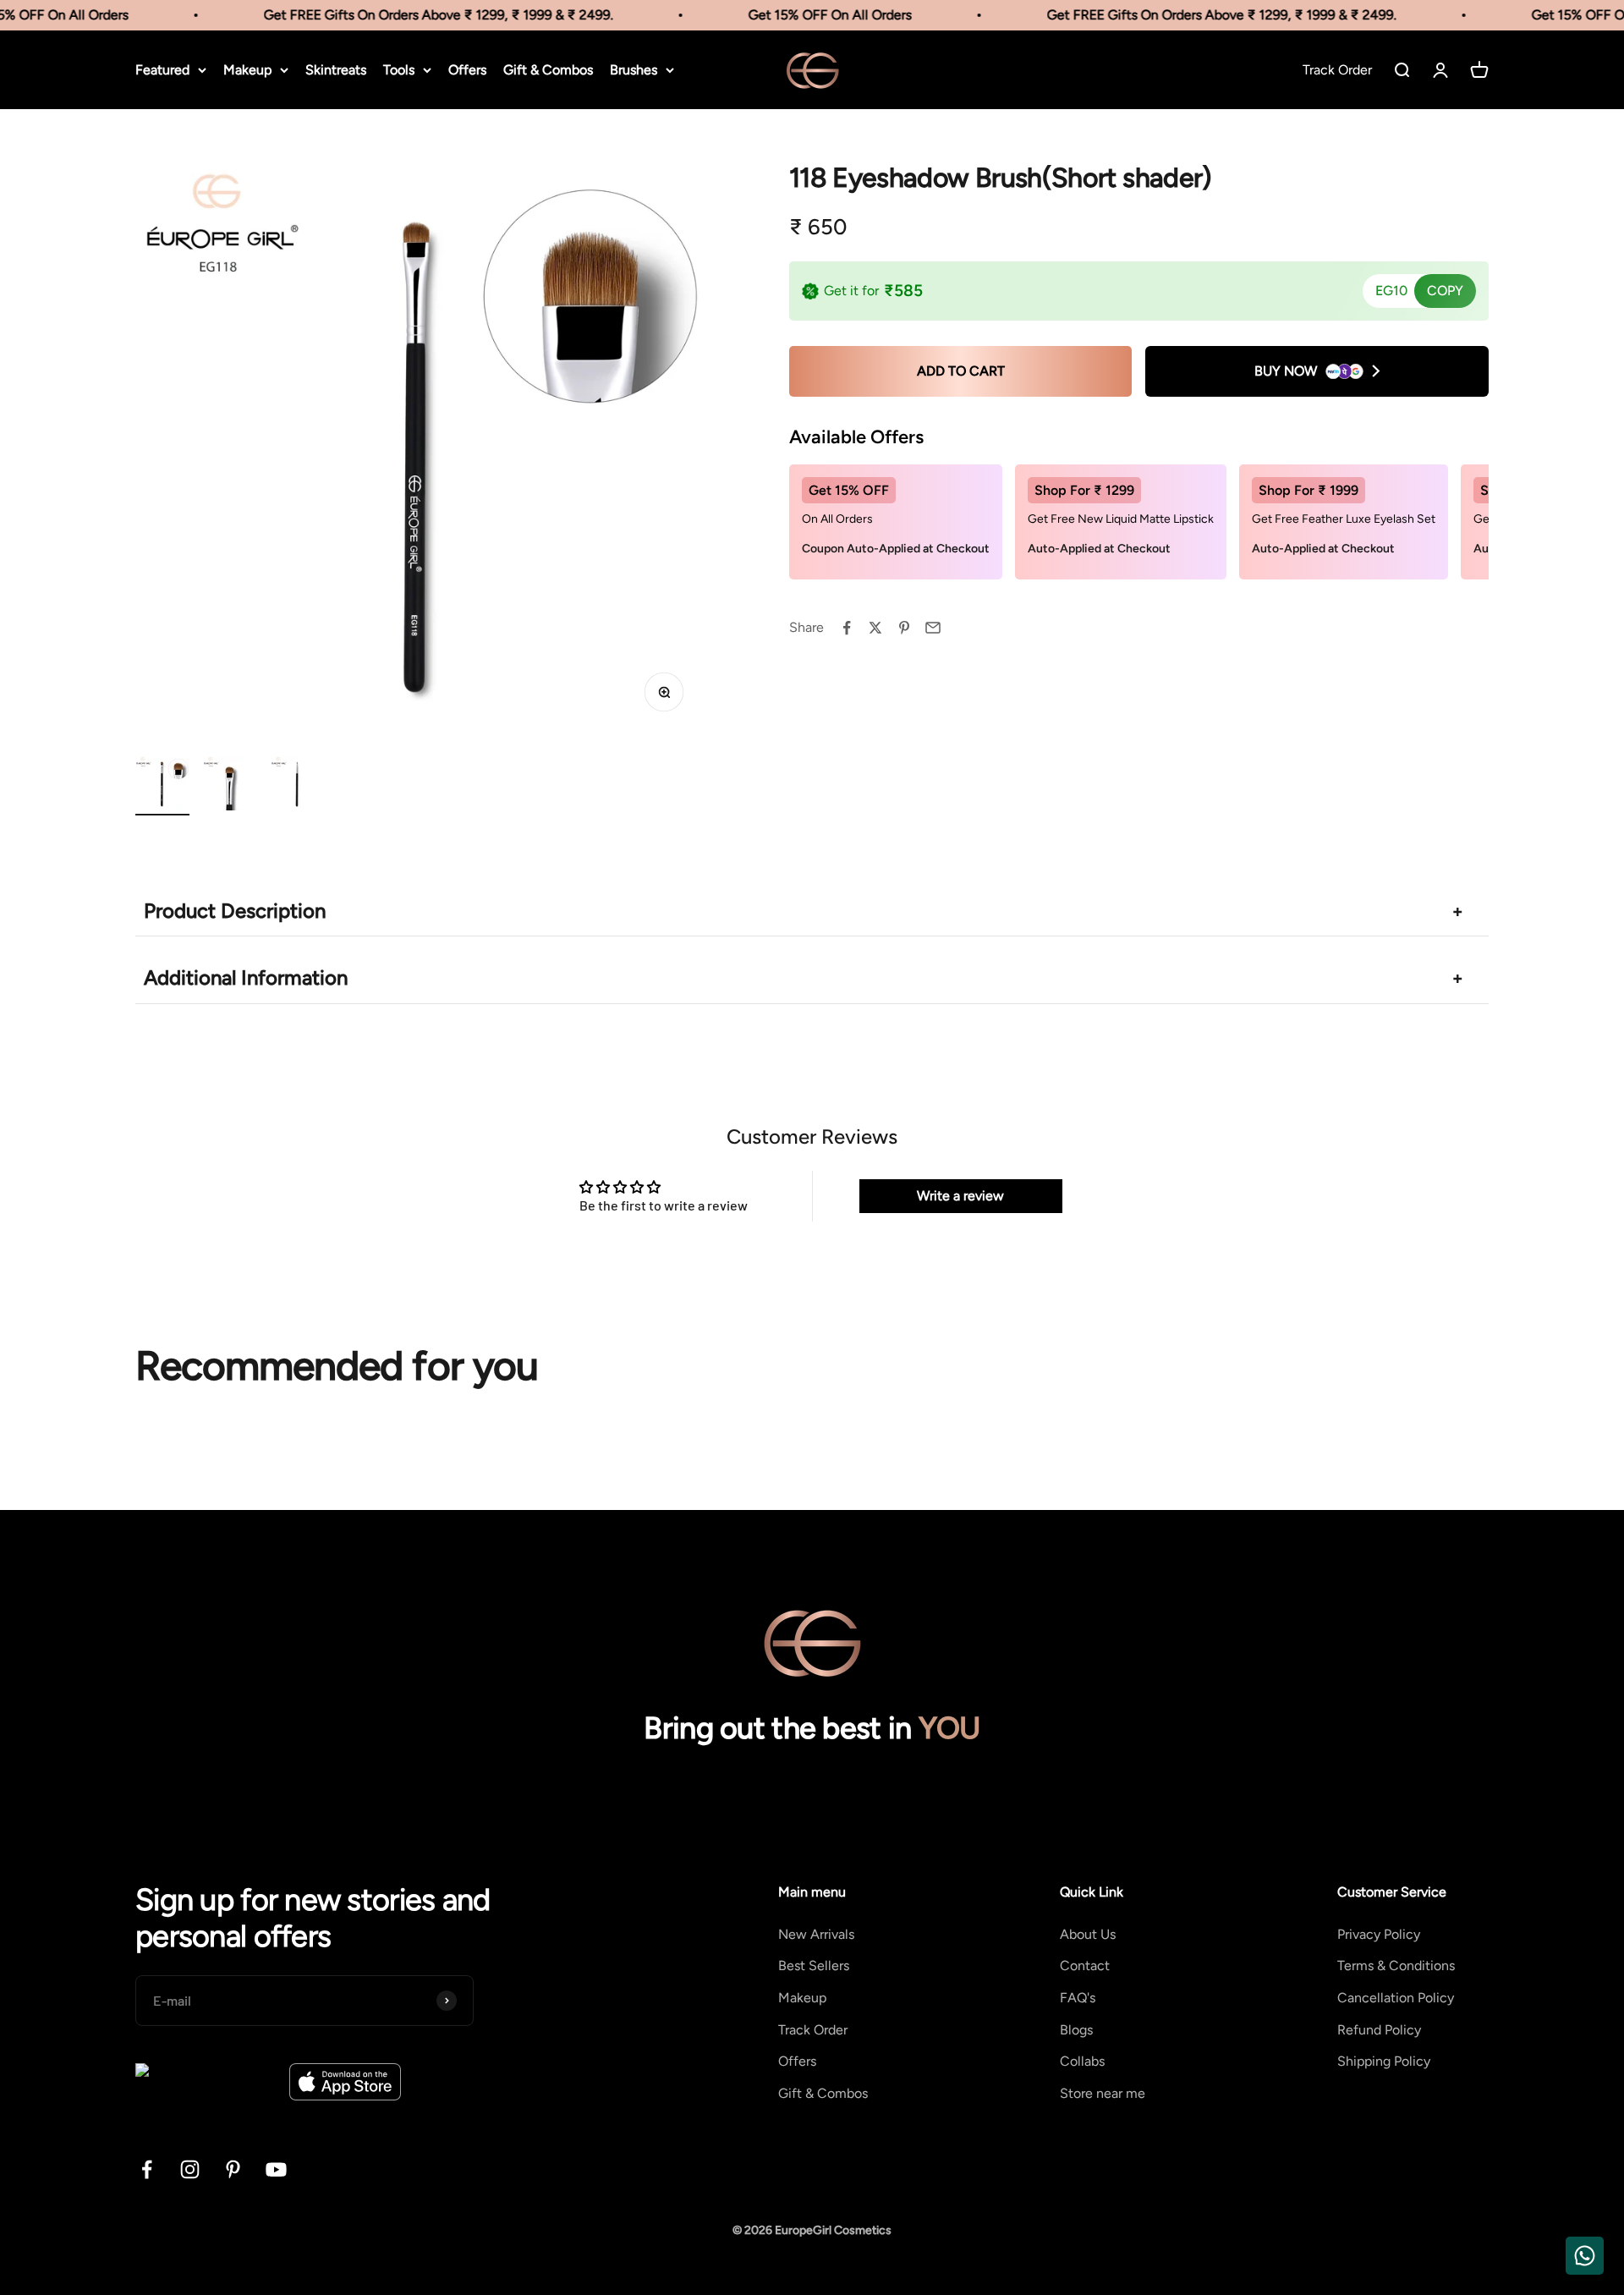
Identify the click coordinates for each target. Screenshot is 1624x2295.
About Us (1088, 1934)
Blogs (1076, 2030)
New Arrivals (816, 1934)
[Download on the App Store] (345, 2082)
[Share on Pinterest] (904, 628)
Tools (399, 70)
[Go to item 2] (230, 786)
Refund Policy (1379, 2030)
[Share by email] (933, 628)
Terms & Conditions (1396, 1966)
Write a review (960, 1196)
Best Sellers (814, 1966)
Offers (467, 70)
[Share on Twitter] (875, 628)
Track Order (813, 2030)
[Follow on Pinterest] (233, 2169)
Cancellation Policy (1396, 1998)
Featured (162, 70)
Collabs (1082, 2061)
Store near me (1103, 2093)
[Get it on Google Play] (206, 2082)
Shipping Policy (1384, 2061)
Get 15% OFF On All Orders (805, 15)
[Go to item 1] (162, 786)
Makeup (247, 70)
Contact (1085, 1966)
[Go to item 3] (298, 786)
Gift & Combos (548, 70)
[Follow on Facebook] (147, 2169)
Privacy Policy (1379, 1934)
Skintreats (336, 70)
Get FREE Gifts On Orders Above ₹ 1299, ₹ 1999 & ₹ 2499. (413, 15)
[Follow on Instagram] (190, 2169)
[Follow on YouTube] (276, 2169)
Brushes (634, 70)
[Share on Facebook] (847, 628)
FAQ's (1078, 1998)
